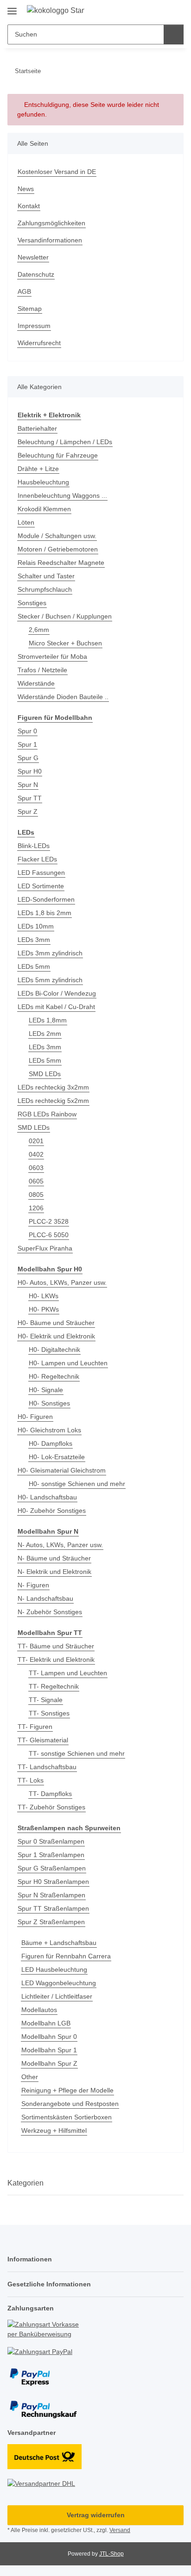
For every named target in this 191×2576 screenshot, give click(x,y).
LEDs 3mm (34, 940)
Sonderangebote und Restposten (70, 2104)
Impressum (34, 326)
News (26, 189)
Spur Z (28, 811)
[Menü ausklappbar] (12, 8)
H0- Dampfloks (51, 1443)
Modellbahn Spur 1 (49, 2050)
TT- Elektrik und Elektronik (56, 1660)
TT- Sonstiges (49, 1713)
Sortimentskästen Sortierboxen (67, 2117)
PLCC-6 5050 (49, 1235)
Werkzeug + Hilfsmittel (54, 2130)
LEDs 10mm (36, 926)
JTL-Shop (111, 2554)
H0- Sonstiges (49, 1403)
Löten (26, 522)
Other (30, 2077)
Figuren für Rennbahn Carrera (66, 1956)
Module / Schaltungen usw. (57, 536)
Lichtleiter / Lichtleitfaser (57, 1996)
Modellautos (39, 2010)
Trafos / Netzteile (42, 670)
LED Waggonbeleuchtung (59, 1983)
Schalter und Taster (46, 576)
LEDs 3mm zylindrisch (50, 953)
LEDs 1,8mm (48, 1020)
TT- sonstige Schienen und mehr (77, 1753)
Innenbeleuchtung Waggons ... (62, 495)
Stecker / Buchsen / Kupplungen (65, 616)
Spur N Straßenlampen (51, 1895)
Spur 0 (27, 731)
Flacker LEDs (37, 859)
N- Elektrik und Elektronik (54, 1572)
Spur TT (30, 798)
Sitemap (30, 309)
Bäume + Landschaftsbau (59, 1943)
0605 (36, 1181)
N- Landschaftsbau (45, 1598)
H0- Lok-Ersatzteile (57, 1457)
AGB (24, 291)
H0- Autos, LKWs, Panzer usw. (62, 1282)
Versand (120, 2530)
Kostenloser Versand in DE (57, 172)
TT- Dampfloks (50, 1794)
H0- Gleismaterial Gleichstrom (62, 1470)
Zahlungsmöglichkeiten (51, 223)
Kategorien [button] (25, 2183)
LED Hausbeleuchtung (54, 1969)
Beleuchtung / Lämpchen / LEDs (65, 442)
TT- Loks (31, 1780)
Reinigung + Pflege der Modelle (67, 2090)
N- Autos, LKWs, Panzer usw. (60, 1545)
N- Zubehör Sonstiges (50, 1612)
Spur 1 (27, 744)
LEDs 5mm (34, 966)
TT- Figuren (35, 1727)
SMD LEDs (45, 1074)
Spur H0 (30, 771)
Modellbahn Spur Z (49, 2063)
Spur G (28, 758)
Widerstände (36, 683)
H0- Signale (46, 1390)
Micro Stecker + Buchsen (65, 643)
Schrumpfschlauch (45, 589)
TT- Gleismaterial (43, 1740)
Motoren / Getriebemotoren (58, 549)
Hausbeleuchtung (43, 482)
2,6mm (39, 630)
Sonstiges (32, 603)
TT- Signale (46, 1700)
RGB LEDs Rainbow (47, 1114)
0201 (36, 1141)
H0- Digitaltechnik (54, 1350)
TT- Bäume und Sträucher (56, 1646)
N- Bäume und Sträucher (54, 1558)
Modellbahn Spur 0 (49, 2037)
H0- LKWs (44, 1296)
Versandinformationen (50, 240)
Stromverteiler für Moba (52, 656)
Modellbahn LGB (46, 2023)
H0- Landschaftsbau (47, 1497)
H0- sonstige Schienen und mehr (77, 1484)
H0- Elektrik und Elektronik (56, 1336)
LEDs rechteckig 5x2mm (53, 1101)
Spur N (28, 785)
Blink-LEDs (34, 846)
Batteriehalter (37, 428)
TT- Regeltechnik (54, 1686)
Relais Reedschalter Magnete (61, 563)
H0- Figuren (35, 1417)
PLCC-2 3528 (49, 1221)
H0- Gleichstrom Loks (49, 1430)
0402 (36, 1154)
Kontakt (29, 206)
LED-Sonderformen (46, 899)
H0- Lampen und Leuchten (68, 1363)
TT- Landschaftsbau (47, 1767)
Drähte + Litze (38, 469)
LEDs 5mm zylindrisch (50, 980)
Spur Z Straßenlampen (51, 1922)
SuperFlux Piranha (45, 1248)
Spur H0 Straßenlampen (53, 1882)
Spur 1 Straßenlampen (51, 1855)
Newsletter (33, 257)
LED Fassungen (41, 873)
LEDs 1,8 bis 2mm (45, 913)
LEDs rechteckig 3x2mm (53, 1087)
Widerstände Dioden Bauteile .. (63, 697)
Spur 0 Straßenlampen (51, 1841)
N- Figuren (33, 1585)
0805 (36, 1195)
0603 (36, 1168)
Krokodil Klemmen (44, 509)
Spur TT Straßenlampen (53, 1908)
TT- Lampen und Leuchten (68, 1673)
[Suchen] (174, 34)
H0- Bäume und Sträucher (56, 1323)
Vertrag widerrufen (96, 2515)
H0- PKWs (44, 1309)
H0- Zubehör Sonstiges (52, 1511)
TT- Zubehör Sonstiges (51, 1807)
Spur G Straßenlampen (52, 1868)
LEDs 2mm (45, 1034)
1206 (36, 1208)
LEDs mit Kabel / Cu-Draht (56, 1007)
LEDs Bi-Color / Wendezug (57, 993)
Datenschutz (36, 274)
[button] (147, 10)
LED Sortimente (41, 886)
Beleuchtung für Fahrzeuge (58, 455)
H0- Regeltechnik (54, 1376)
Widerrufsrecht (39, 343)
